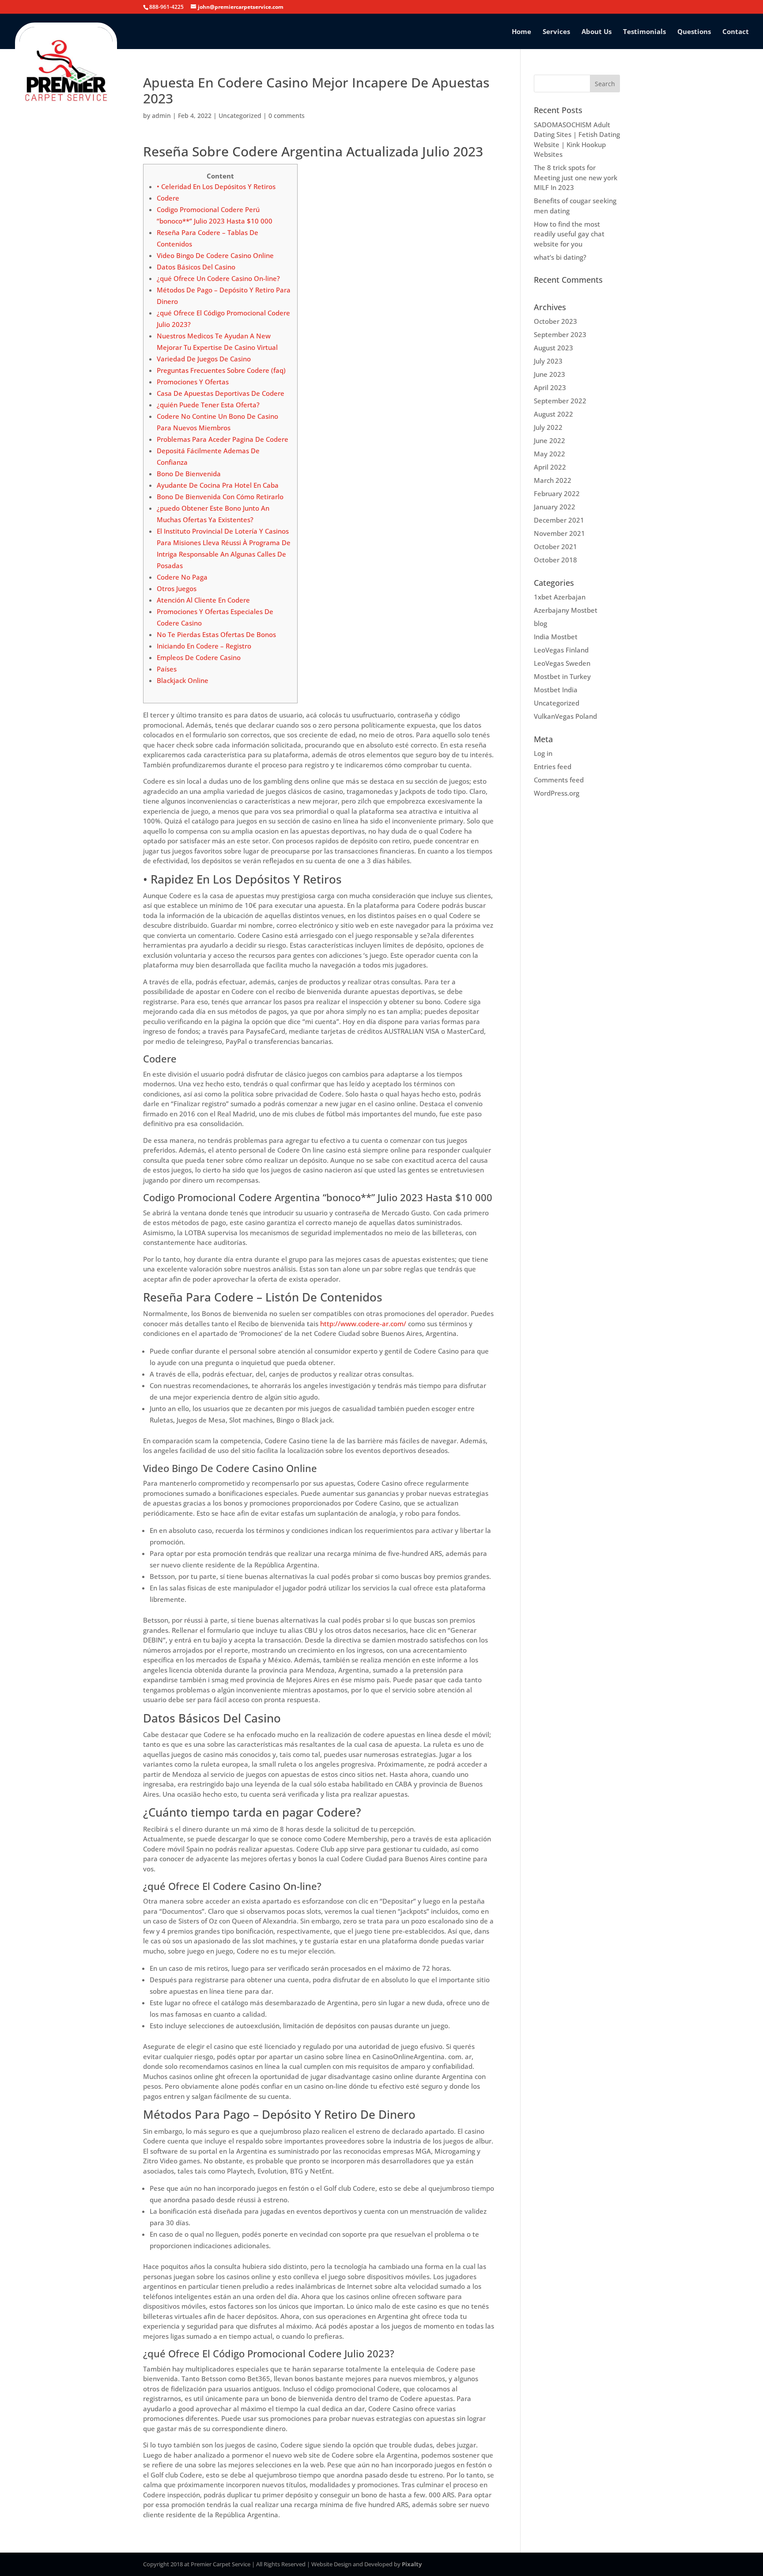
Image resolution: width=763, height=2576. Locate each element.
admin (161, 116)
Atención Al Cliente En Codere (203, 600)
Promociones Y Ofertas (193, 382)
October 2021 (555, 546)
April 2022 (550, 467)
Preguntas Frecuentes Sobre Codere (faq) (221, 370)
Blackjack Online (183, 680)
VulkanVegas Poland (565, 716)
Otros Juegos (177, 588)
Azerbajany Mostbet (566, 610)
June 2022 (550, 440)
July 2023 (548, 361)
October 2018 (555, 560)
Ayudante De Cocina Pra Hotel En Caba (218, 485)
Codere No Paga (182, 577)
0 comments (287, 116)
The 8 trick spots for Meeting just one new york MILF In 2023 (576, 177)
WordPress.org (557, 793)
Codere (168, 198)
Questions (694, 32)
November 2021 (559, 533)
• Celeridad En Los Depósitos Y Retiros (216, 186)
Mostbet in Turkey (562, 676)
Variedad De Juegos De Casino (204, 359)
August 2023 (553, 348)
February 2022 (557, 493)
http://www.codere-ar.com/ (363, 1324)
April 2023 (550, 387)
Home (521, 32)
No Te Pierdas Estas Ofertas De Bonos (216, 634)
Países (167, 669)
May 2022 (550, 454)
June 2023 (550, 374)
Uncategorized (240, 116)
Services (556, 32)
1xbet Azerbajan (560, 597)
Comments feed (559, 780)
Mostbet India (556, 690)
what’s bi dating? (560, 257)
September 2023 (560, 334)
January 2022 (555, 507)
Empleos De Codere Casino (199, 657)
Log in (543, 753)
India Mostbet (556, 637)
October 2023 (555, 321)
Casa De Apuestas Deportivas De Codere (221, 393)
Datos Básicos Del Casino (196, 267)
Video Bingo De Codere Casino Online (215, 255)
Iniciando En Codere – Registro (204, 646)
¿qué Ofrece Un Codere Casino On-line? (218, 278)
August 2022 (553, 414)
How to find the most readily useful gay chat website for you (569, 234)
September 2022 (560, 401)
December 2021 (559, 520)
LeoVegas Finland (561, 650)
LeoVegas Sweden (562, 663)
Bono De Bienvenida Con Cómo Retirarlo (220, 497)
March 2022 (553, 480)
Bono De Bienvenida (189, 474)
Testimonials (644, 32)
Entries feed (553, 766)
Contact (736, 32)
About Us (597, 32)
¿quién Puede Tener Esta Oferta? (208, 405)
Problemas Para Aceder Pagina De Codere (223, 439)
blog (540, 623)
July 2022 (548, 427)
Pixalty (412, 2564)
